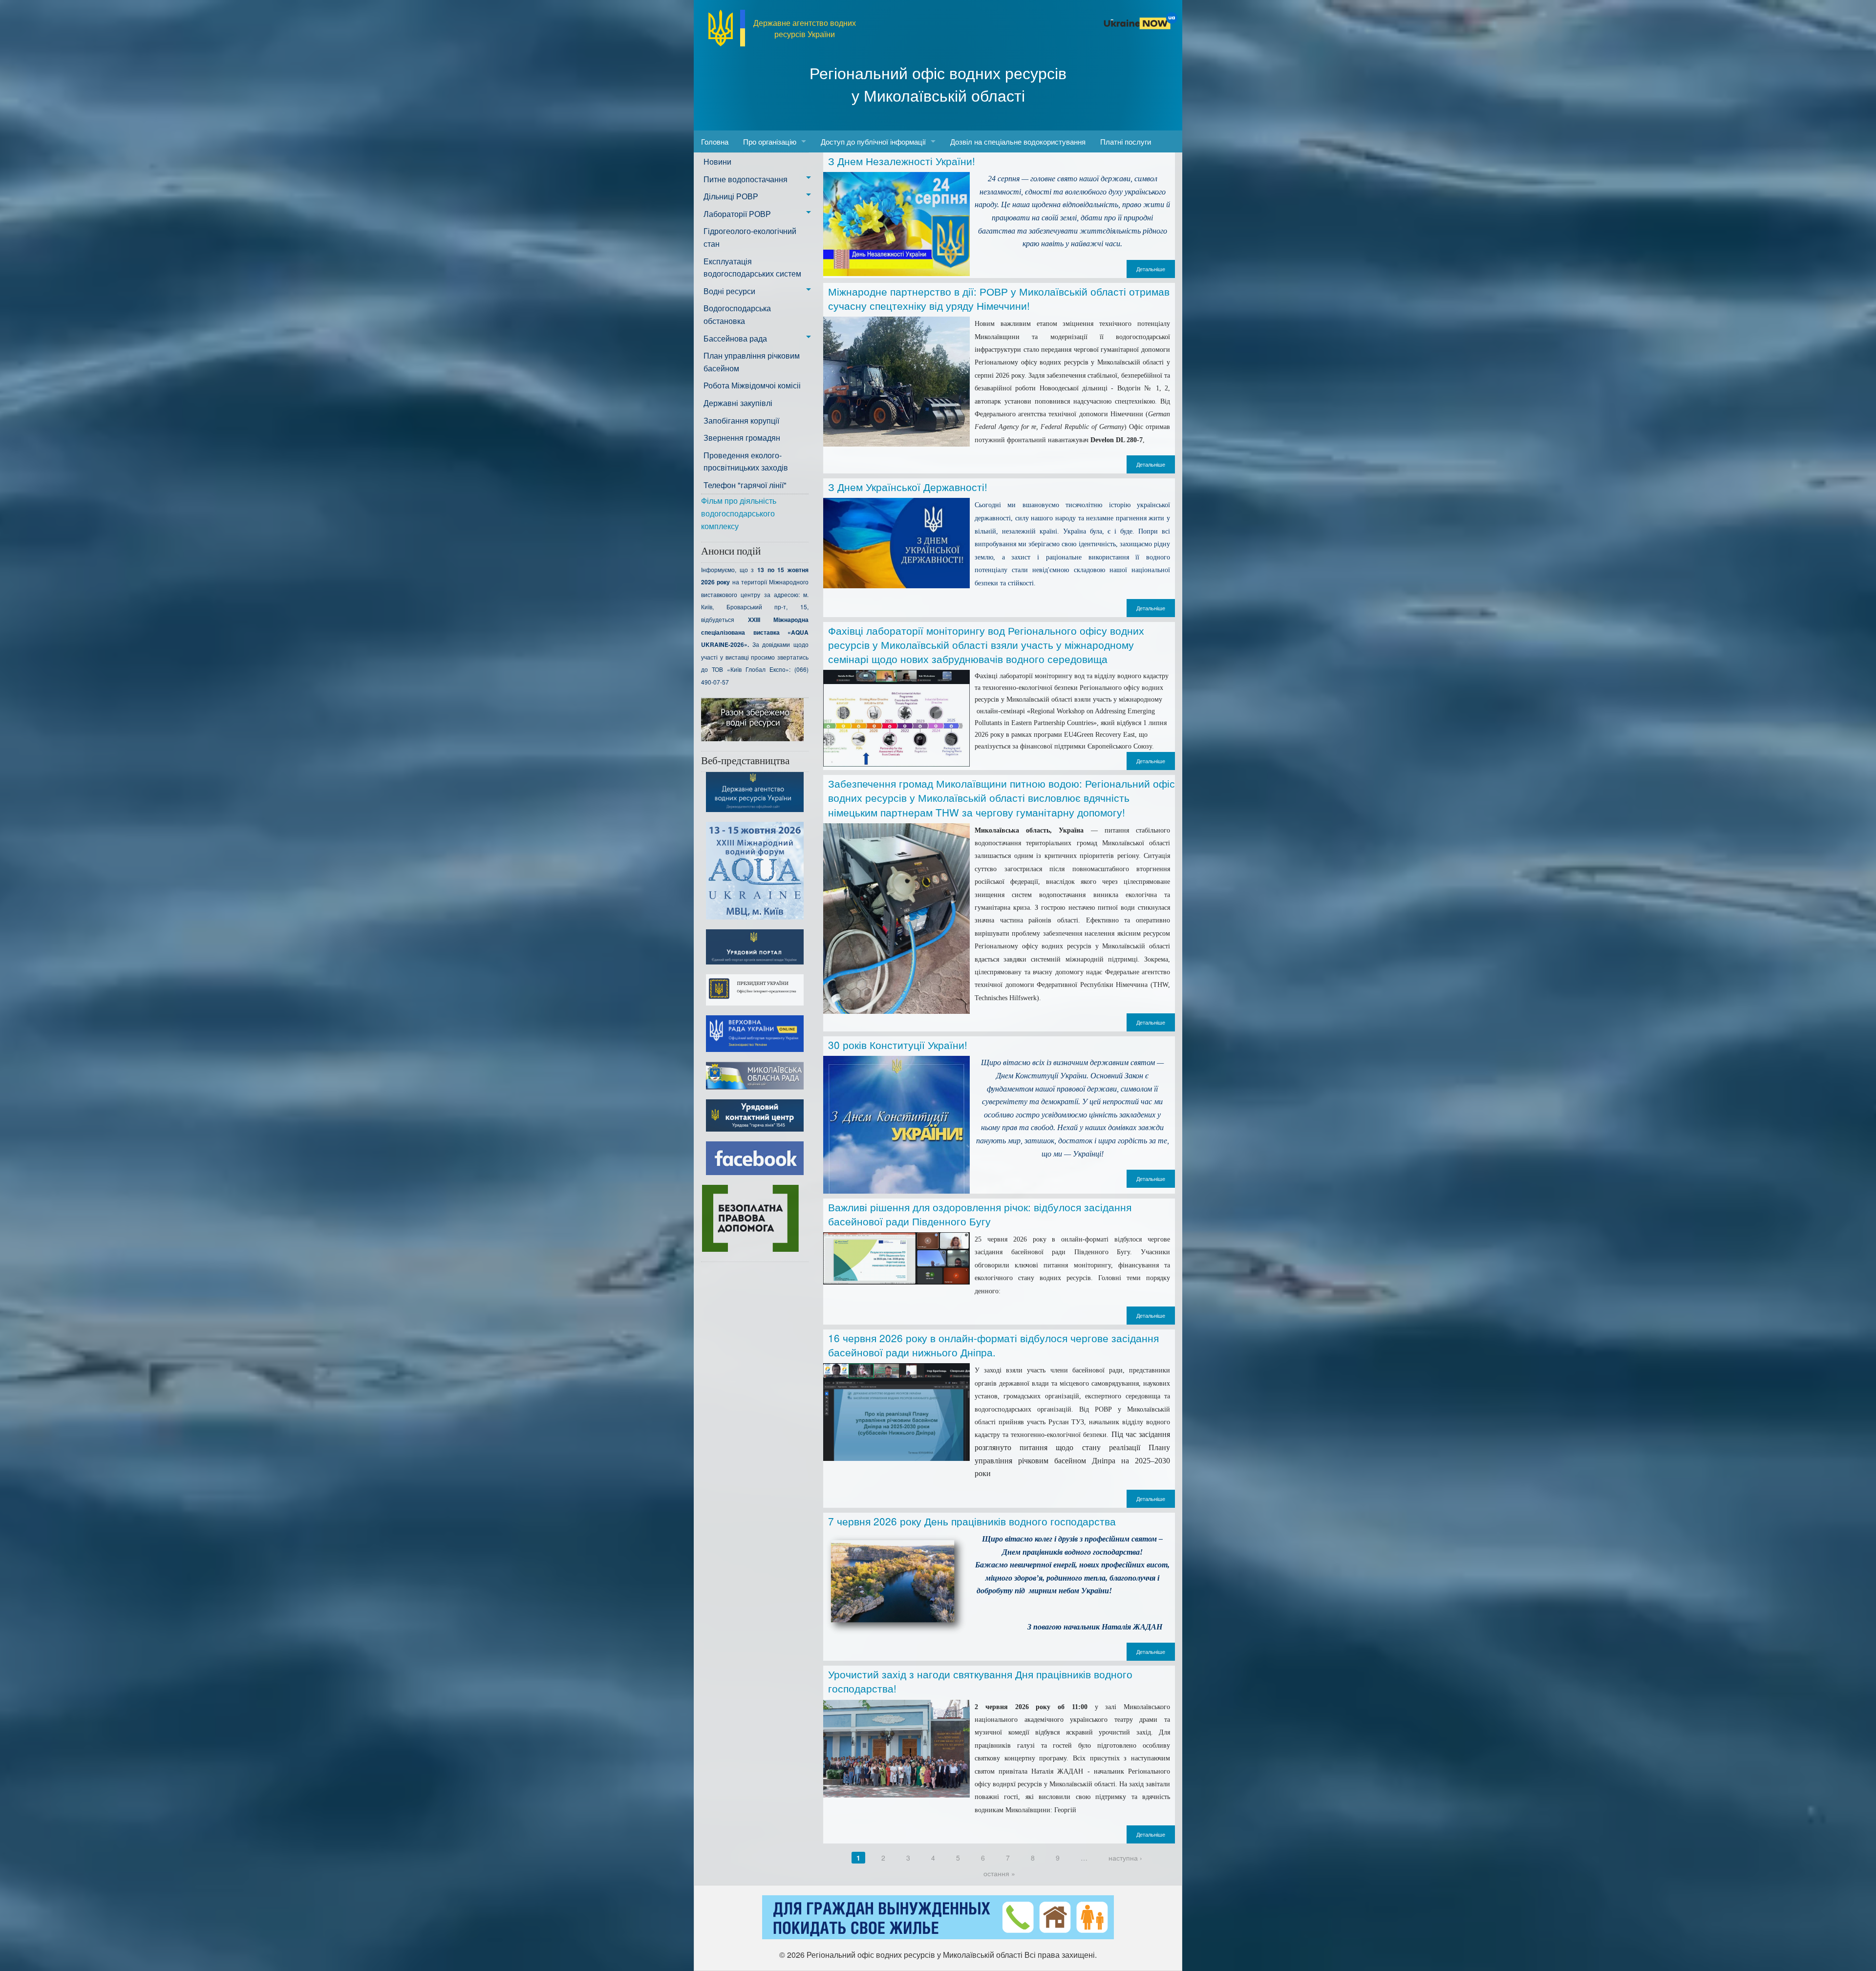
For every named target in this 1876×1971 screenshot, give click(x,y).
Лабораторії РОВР (737, 214)
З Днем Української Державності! (908, 487)
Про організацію (770, 141)
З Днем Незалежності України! (902, 161)
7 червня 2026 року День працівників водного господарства (972, 1521)
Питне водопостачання (746, 179)
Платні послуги (1126, 141)
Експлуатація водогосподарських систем (752, 268)
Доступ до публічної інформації (873, 141)
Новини (717, 161)
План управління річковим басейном (752, 362)
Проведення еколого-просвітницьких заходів (746, 461)
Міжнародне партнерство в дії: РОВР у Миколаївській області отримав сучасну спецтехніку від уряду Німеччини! (999, 298)
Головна (715, 141)
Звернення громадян (742, 438)
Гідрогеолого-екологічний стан (750, 237)
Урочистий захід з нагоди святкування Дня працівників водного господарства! (980, 1681)
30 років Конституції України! (898, 1045)
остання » (999, 1873)
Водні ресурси (729, 291)
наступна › (1125, 1858)
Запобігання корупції (741, 420)
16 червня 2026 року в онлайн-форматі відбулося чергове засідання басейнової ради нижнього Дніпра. (993, 1345)
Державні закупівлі (738, 403)
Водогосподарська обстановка (737, 314)
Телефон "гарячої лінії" (745, 485)
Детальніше (1151, 269)
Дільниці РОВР (731, 196)
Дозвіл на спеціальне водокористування (1018, 141)
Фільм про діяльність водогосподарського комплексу (739, 513)
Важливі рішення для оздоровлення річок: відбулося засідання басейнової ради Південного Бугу (980, 1214)
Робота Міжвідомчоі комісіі (752, 385)
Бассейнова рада (735, 338)
